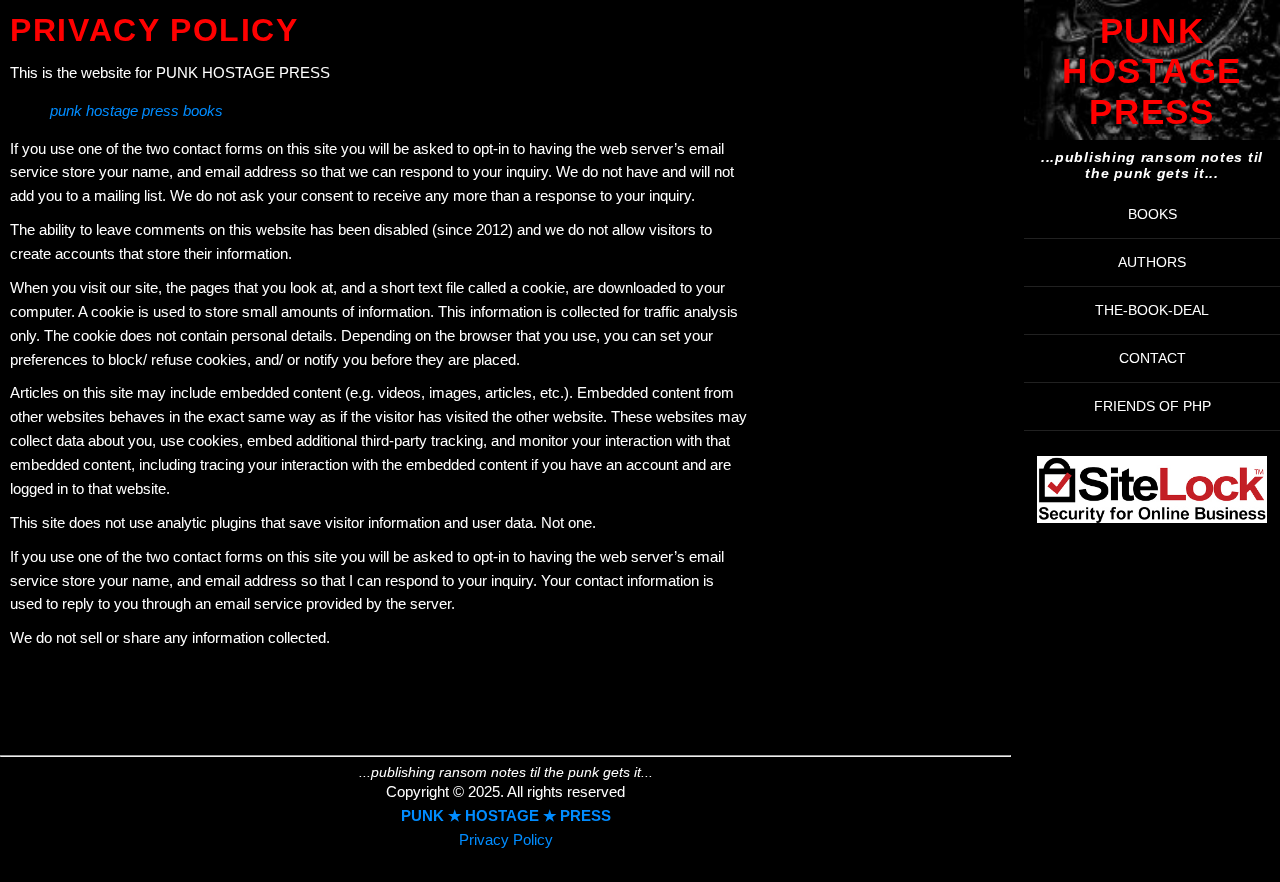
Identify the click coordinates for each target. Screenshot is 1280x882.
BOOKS (1152, 214)
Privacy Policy (506, 839)
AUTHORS (1152, 262)
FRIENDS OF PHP (1152, 406)
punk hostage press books (136, 110)
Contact (1152, 358)
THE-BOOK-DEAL (1152, 310)
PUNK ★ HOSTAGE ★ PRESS (506, 815)
